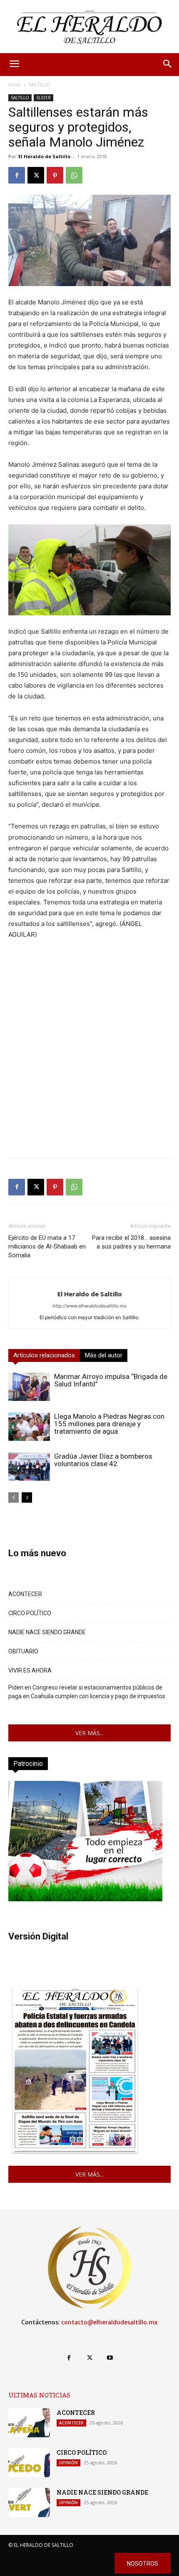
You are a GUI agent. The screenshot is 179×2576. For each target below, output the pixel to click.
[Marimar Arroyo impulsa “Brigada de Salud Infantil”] (29, 1387)
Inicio (15, 84)
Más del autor (104, 1355)
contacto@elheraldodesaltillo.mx (109, 2322)
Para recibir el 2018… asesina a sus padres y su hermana (131, 1242)
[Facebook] (17, 175)
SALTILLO (40, 84)
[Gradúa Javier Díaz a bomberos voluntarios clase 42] (29, 1467)
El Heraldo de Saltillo (44, 156)
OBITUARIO (23, 1651)
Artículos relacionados (44, 1355)
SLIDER (44, 98)
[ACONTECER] (29, 2423)
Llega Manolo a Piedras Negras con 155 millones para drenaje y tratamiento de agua (109, 1424)
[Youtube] (110, 2358)
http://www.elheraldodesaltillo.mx (89, 1306)
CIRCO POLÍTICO (30, 1613)
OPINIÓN (68, 2463)
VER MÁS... (89, 1733)
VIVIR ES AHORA (30, 1670)
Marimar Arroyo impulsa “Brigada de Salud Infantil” (111, 1380)
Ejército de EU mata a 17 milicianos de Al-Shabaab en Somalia (47, 1246)
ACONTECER (25, 1594)
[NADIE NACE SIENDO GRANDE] (29, 2503)
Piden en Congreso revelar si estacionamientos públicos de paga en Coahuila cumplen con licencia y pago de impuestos (87, 1692)
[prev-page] (14, 1497)
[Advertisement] (89, 1062)
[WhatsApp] (74, 175)
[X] (36, 175)
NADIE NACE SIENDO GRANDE (47, 1632)
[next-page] (27, 1497)
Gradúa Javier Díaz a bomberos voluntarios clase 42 (103, 1460)
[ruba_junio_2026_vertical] (85, 1899)
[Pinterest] (55, 175)
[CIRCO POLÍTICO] (29, 2463)
